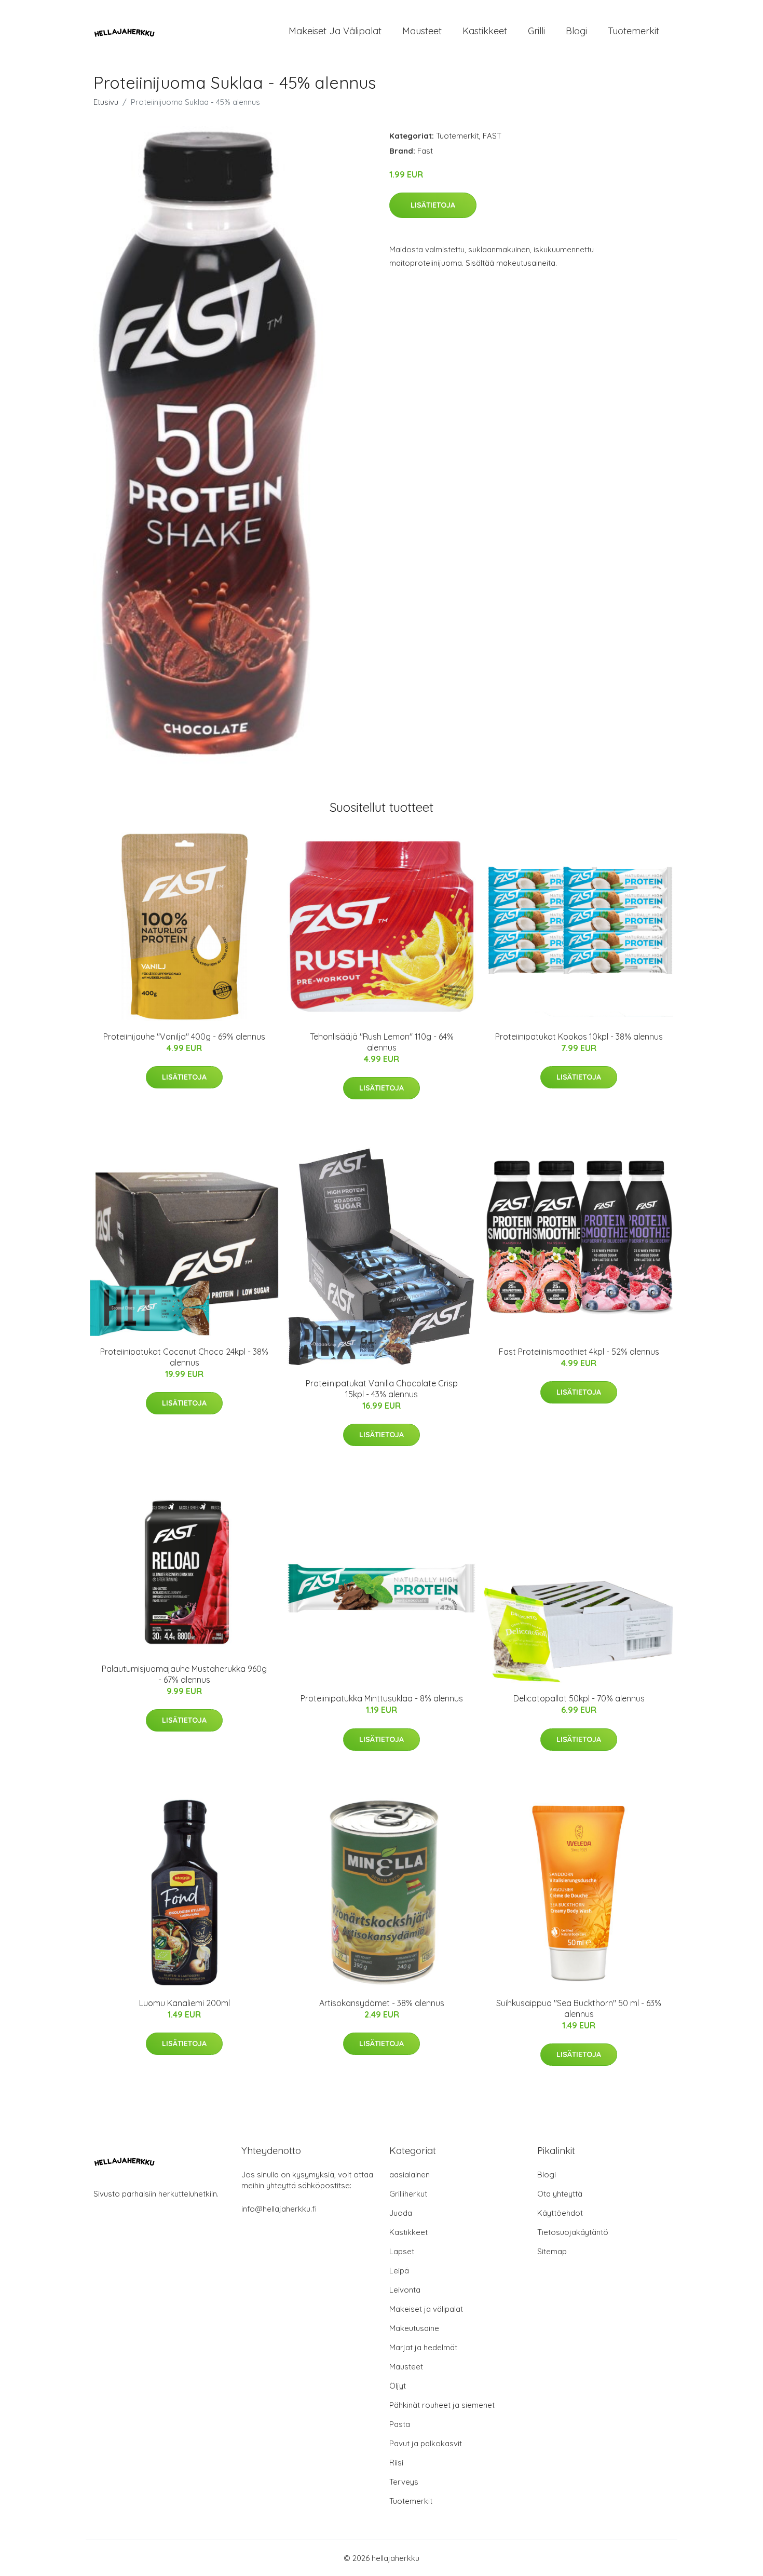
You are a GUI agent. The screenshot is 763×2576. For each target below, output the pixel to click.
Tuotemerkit (633, 31)
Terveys (404, 2482)
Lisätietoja (433, 205)
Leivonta (405, 2290)
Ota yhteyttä (560, 2194)
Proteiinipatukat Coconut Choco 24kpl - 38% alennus (184, 1357)
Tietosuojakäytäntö (573, 2232)
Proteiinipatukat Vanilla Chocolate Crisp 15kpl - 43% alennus (382, 1389)
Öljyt (398, 2386)
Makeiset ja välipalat (335, 31)
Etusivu (106, 102)
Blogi (576, 31)
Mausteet (422, 31)
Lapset (402, 2251)
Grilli (536, 31)
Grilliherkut (408, 2194)
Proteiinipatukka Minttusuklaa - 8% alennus (382, 1698)
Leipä (399, 2271)
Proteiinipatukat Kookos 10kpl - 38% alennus (579, 1037)
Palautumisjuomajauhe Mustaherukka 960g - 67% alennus (184, 1674)
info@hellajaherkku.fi (279, 2209)
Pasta (400, 2424)
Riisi (396, 2463)
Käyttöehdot (560, 2213)
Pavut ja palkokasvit (426, 2443)
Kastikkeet (485, 31)
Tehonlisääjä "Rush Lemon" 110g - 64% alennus (382, 1042)
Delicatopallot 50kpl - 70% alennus (579, 1698)
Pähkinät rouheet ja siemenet (442, 2405)
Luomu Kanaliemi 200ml (185, 2003)
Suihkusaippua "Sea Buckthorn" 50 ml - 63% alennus (579, 2008)
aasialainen (410, 2175)
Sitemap (552, 2251)
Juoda (401, 2213)
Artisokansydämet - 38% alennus (382, 2003)
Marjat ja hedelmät (423, 2347)
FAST (492, 136)
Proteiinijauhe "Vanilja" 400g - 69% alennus (184, 1037)
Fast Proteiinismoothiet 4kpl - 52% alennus (579, 1352)
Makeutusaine (414, 2328)
